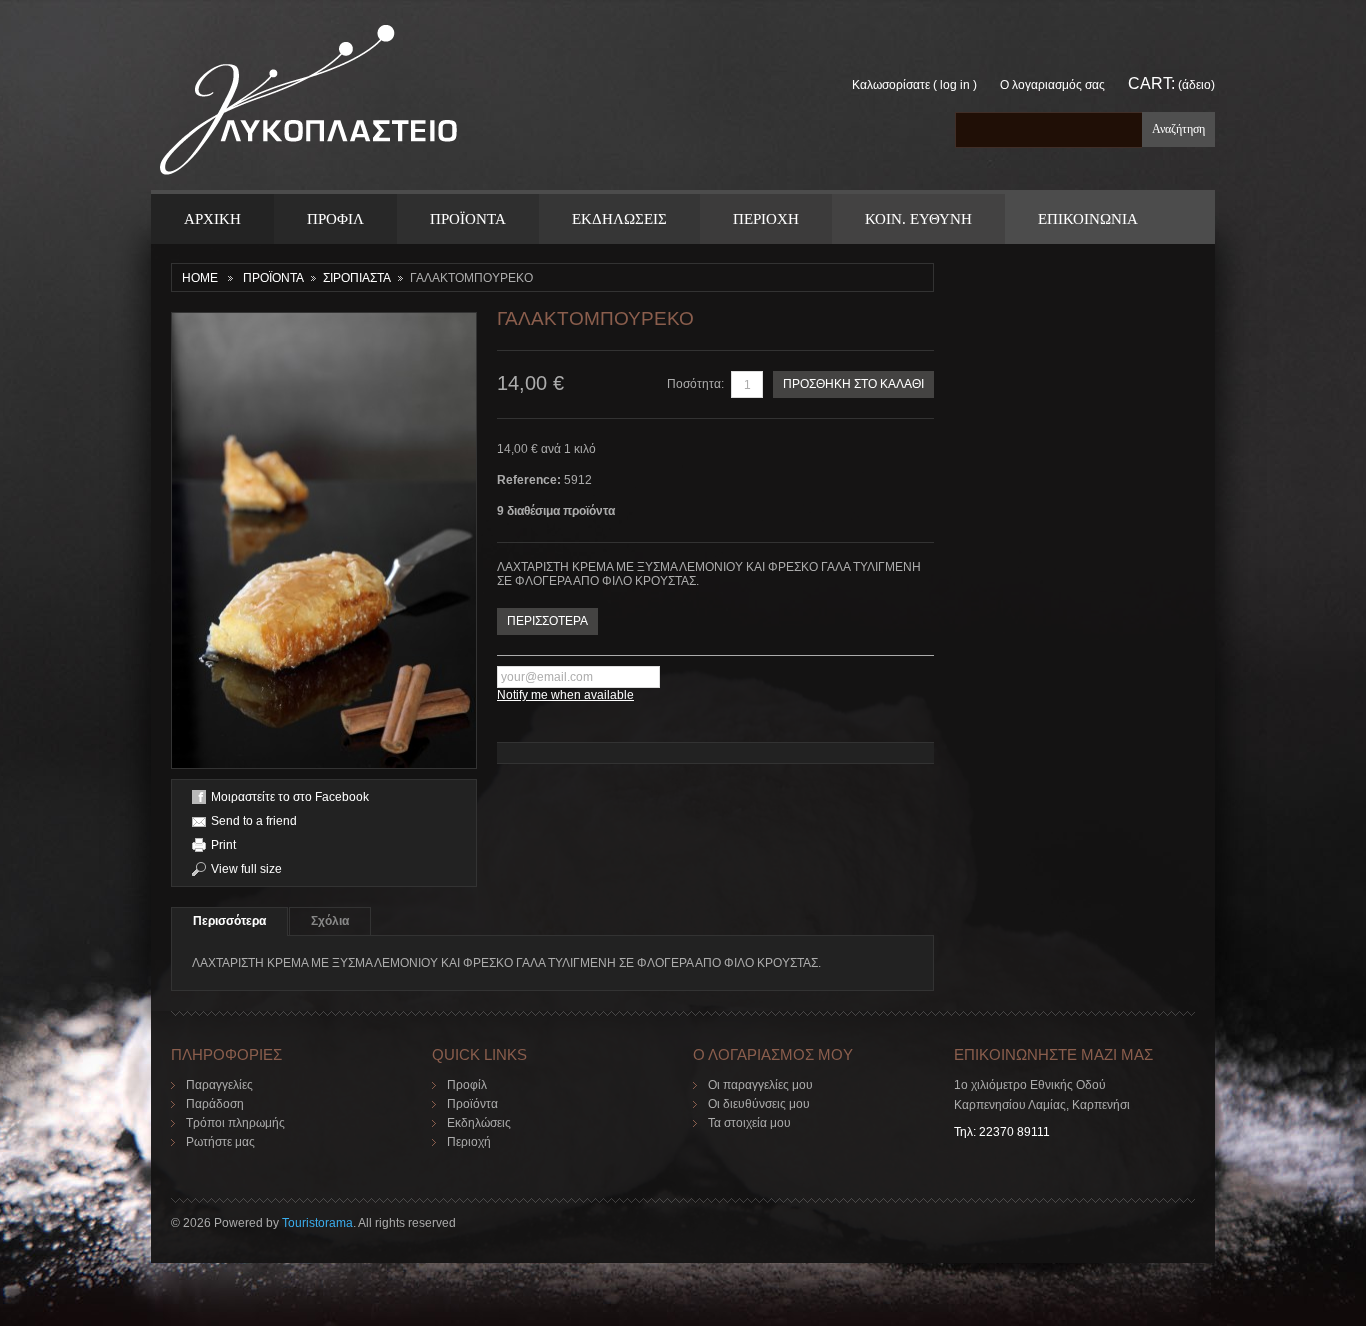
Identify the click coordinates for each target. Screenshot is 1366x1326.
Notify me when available (565, 695)
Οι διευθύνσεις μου (759, 1104)
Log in (955, 85)
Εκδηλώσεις (479, 1123)
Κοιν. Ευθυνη (918, 219)
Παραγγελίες (219, 1085)
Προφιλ (335, 219)
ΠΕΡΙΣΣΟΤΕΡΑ (547, 621)
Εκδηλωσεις (619, 219)
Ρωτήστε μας (220, 1142)
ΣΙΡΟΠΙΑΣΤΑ (357, 278)
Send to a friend (254, 821)
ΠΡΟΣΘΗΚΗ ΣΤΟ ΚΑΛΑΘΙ (853, 384)
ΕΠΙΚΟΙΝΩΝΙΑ (1088, 219)
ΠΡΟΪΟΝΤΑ (468, 219)
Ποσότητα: (695, 384)
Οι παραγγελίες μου (760, 1085)
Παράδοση (215, 1104)
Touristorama (317, 1223)
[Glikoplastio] (308, 106)
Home (200, 278)
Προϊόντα (472, 1104)
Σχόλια (330, 921)
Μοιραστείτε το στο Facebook (290, 797)
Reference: (530, 480)
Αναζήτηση (1178, 129)
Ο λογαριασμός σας (1052, 85)
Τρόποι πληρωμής (235, 1123)
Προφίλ (467, 1085)
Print (223, 845)
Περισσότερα (229, 921)
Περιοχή (469, 1142)
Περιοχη (766, 219)
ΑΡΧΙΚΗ (212, 219)
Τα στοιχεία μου (749, 1123)
